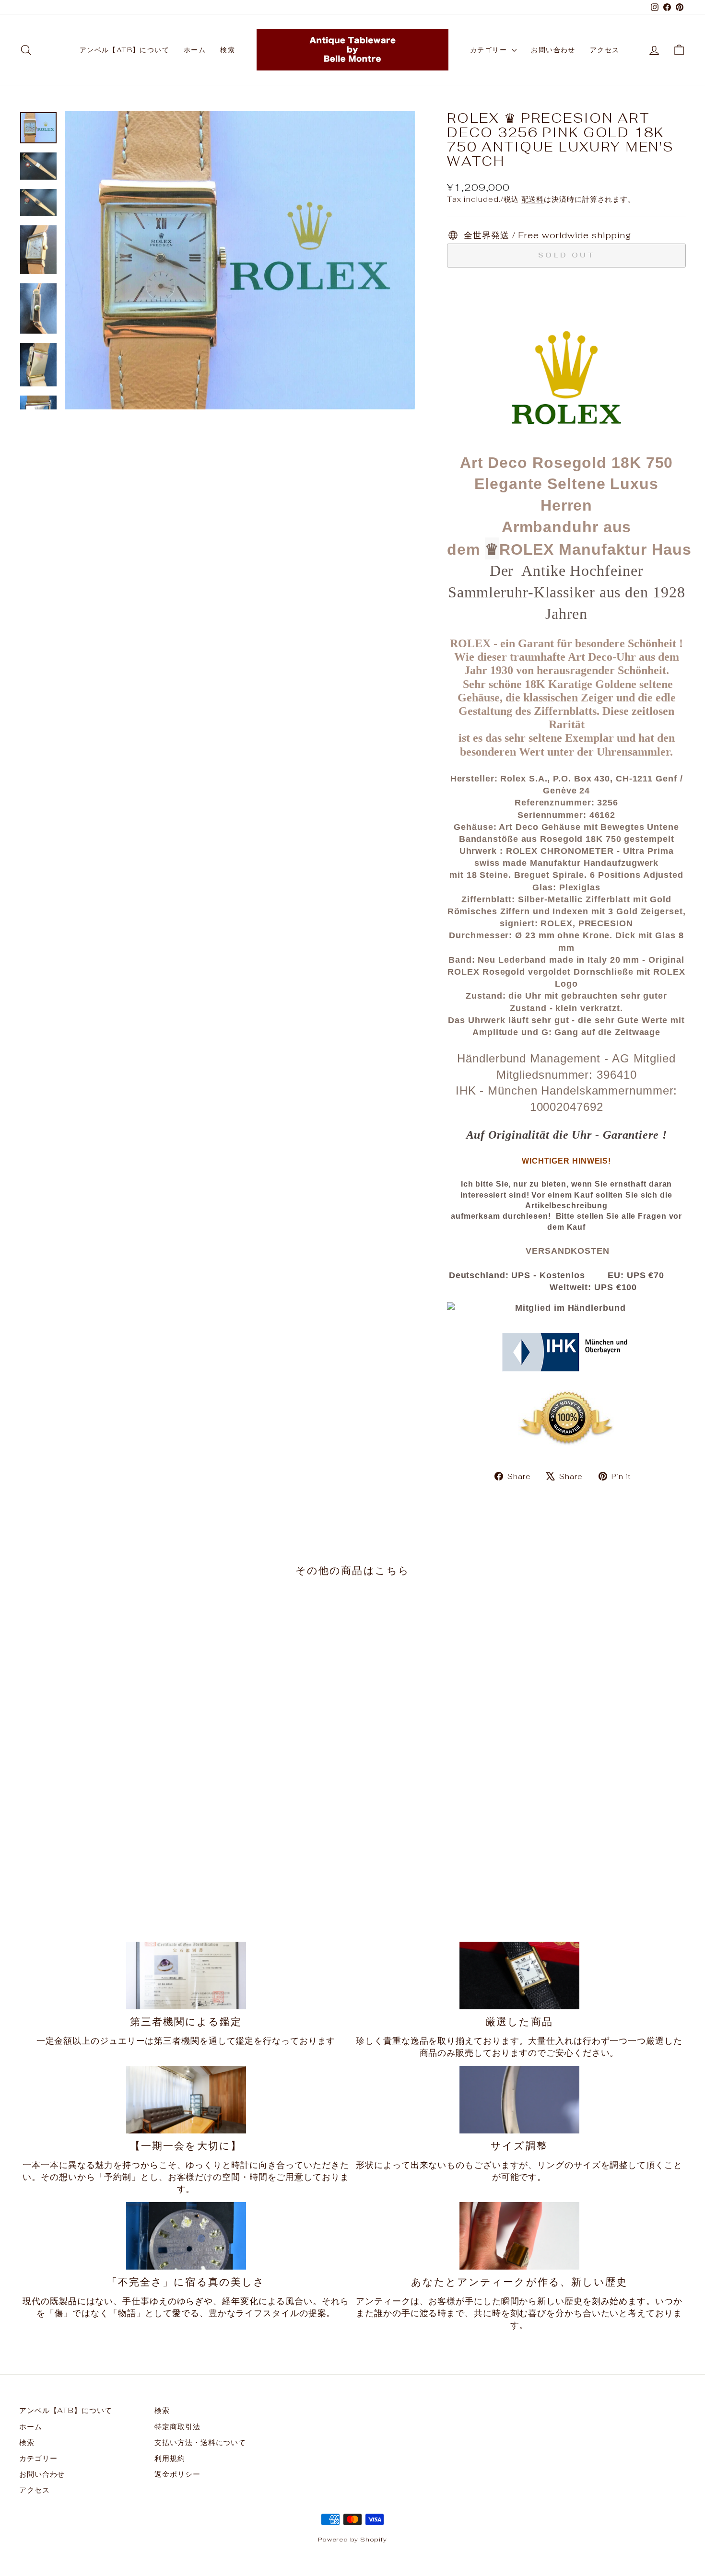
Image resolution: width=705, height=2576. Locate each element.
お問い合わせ (553, 50)
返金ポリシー (177, 2474)
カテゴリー (490, 50)
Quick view (99, 1827)
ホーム (195, 50)
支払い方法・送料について (200, 2442)
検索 (228, 50)
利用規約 (170, 2458)
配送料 (533, 199)
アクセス (605, 50)
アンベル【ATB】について (124, 50)
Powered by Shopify (352, 2539)
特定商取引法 (177, 2427)
